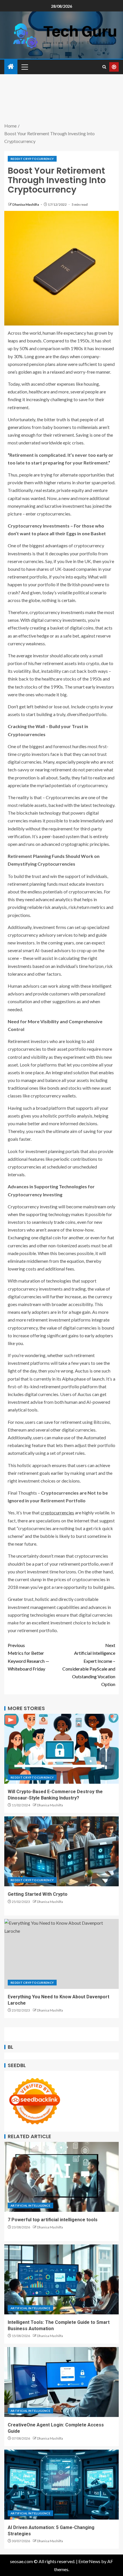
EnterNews (89, 2561)
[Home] (11, 67)
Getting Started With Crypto (38, 1894)
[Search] (104, 67)
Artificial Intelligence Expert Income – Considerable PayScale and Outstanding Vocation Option (89, 1665)
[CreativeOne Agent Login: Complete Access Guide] (61, 2382)
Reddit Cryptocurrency (32, 159)
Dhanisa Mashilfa (26, 204)
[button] (24, 67)
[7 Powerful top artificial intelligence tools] (61, 2177)
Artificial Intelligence (30, 2206)
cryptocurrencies (57, 1513)
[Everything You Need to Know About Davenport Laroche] (61, 1954)
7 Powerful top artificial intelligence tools (53, 2220)
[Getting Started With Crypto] (61, 1851)
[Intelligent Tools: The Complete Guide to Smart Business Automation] (61, 2279)
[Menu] (24, 67)
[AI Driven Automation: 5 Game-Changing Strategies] (61, 2485)
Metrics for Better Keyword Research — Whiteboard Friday (28, 1657)
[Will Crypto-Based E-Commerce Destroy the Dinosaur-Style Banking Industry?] (61, 1749)
